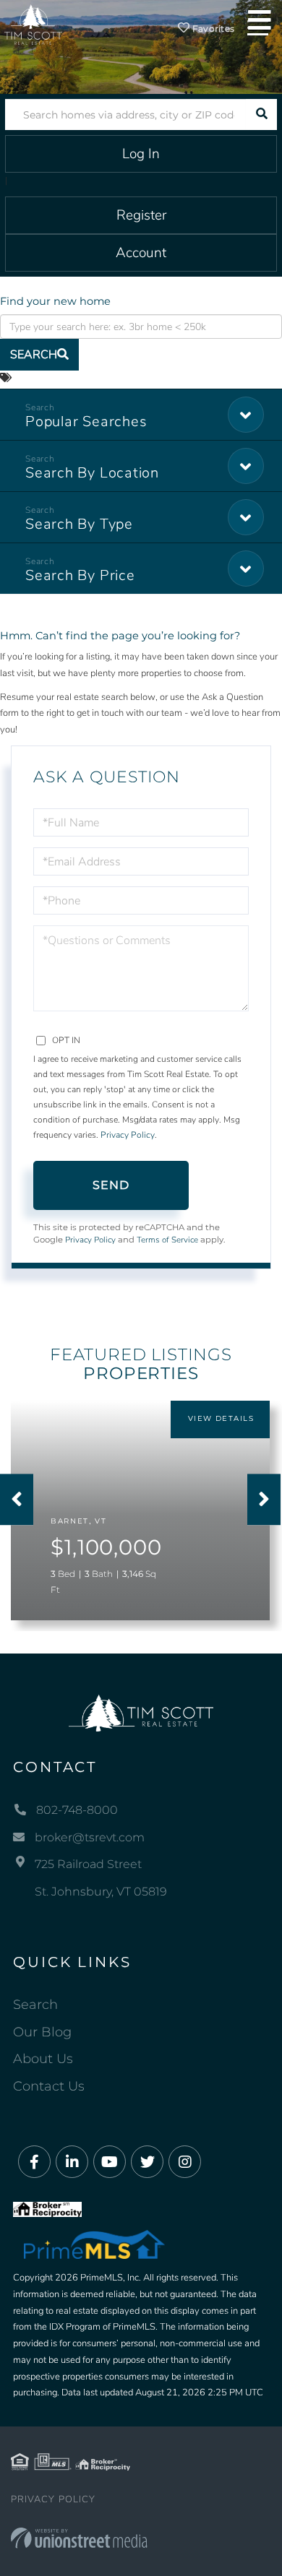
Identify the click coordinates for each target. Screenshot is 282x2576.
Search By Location (92, 473)
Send (111, 1185)
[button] (261, 114)
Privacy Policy (128, 1135)
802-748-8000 (77, 1810)
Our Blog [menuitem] (42, 2032)
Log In (141, 154)
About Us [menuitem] (43, 2059)
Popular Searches (86, 422)
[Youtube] (110, 2162)
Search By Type (79, 524)
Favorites (213, 29)
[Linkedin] (72, 2162)
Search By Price (80, 575)
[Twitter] (147, 2162)
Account (141, 253)
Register (141, 215)
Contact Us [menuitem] (49, 2086)
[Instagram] (185, 2162)
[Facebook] (34, 2162)
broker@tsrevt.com (90, 1837)
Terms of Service (167, 1240)
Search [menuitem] (35, 2005)
